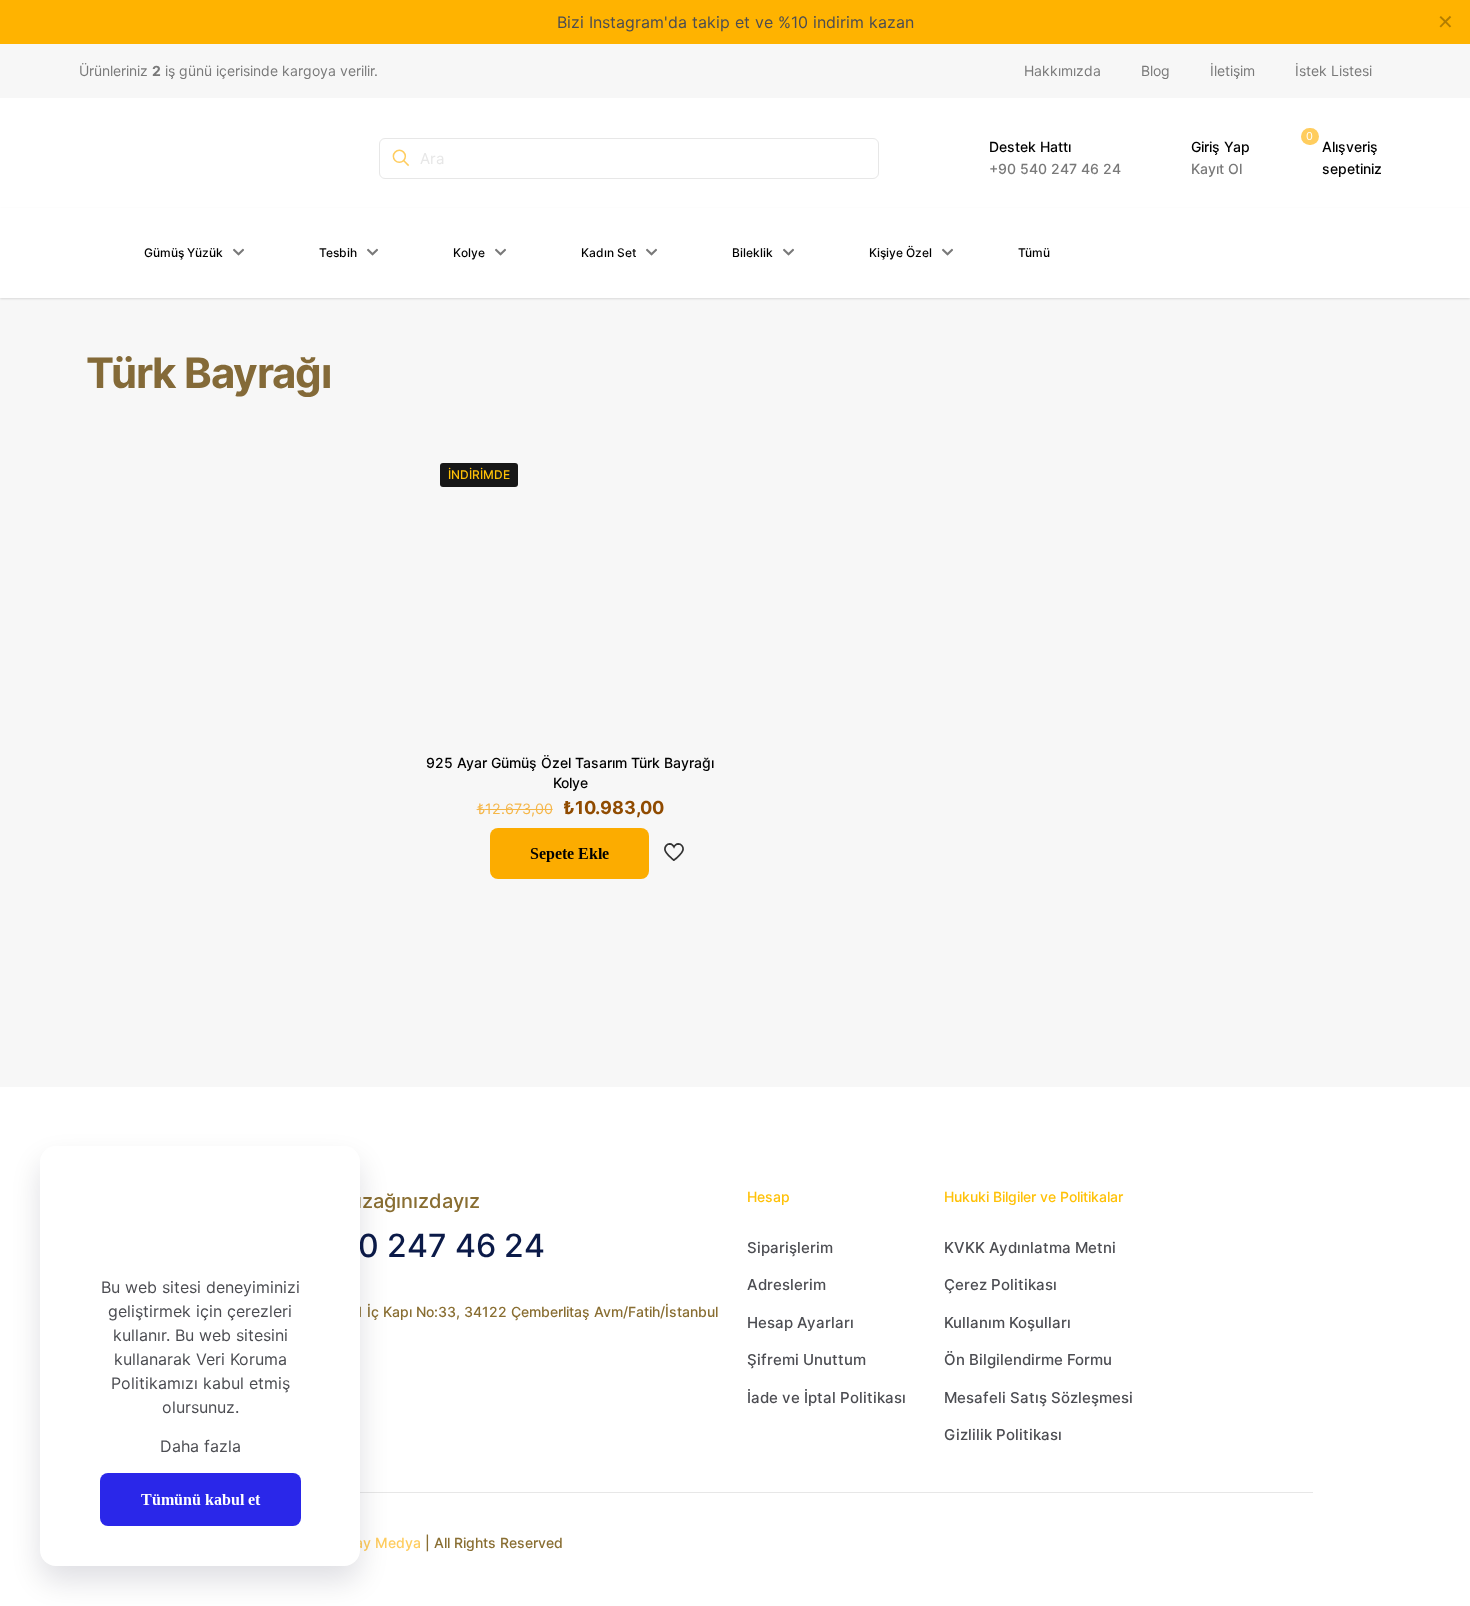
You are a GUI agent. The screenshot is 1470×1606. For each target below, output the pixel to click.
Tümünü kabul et (200, 1499)
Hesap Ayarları (800, 1322)
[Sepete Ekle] (687, 476)
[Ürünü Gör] (687, 519)
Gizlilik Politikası (1003, 1434)
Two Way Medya (365, 1542)
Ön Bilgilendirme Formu (1028, 1359)
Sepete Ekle (569, 853)
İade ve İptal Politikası (826, 1397)
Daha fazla (200, 1446)
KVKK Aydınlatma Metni (1030, 1247)
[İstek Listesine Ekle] (687, 562)
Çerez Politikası (1000, 1284)
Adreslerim (786, 1284)
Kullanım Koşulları (1007, 1322)
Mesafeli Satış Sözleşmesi (1038, 1397)
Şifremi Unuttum (806, 1359)
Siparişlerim (790, 1247)
